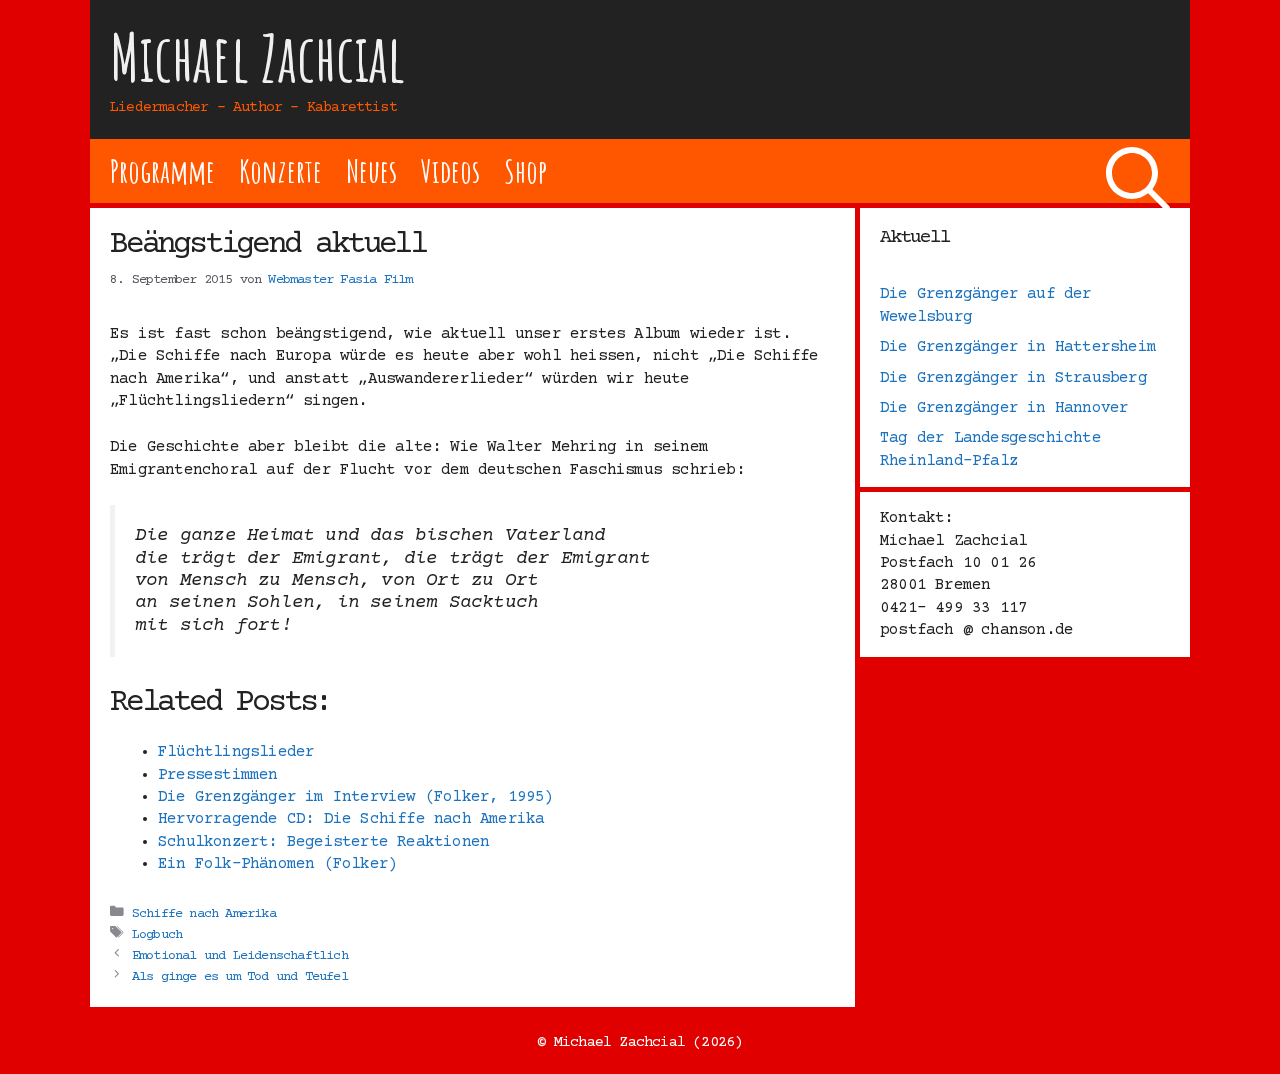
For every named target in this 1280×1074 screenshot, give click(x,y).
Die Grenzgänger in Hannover (1004, 408)
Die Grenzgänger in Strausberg (1013, 378)
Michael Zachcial (258, 57)
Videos (450, 170)
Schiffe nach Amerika (204, 913)
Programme (162, 170)
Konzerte (280, 170)
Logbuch (157, 934)
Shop (525, 170)
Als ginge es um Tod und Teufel (240, 976)
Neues (371, 170)
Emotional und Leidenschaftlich (240, 955)
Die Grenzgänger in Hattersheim (1018, 347)
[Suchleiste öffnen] (1138, 171)
